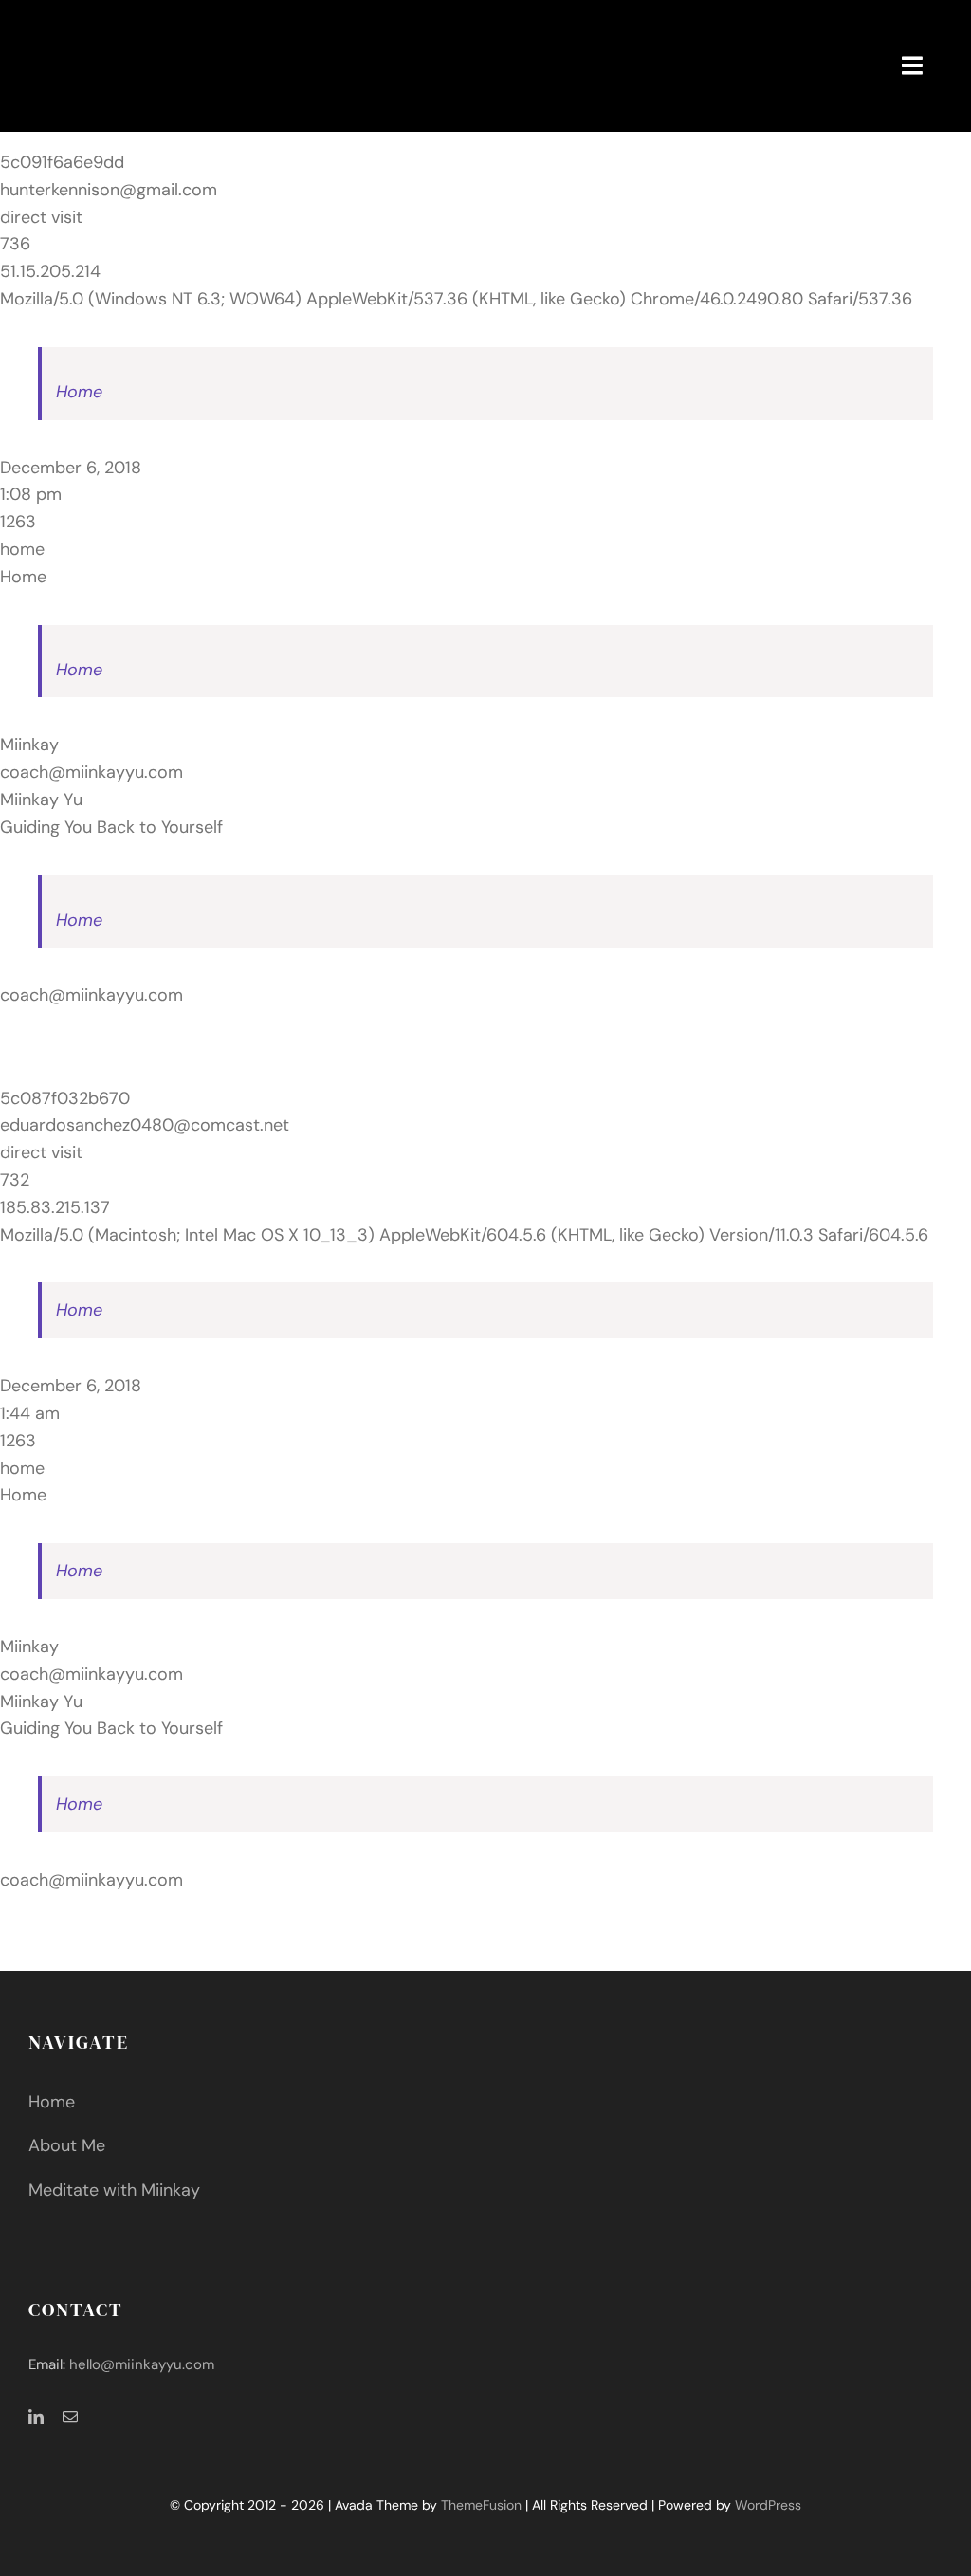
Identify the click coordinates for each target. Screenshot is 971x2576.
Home (79, 392)
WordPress (768, 2505)
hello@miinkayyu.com (142, 2364)
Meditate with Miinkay (114, 2190)
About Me (67, 2145)
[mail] (70, 2417)
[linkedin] (36, 2417)
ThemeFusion (481, 2505)
